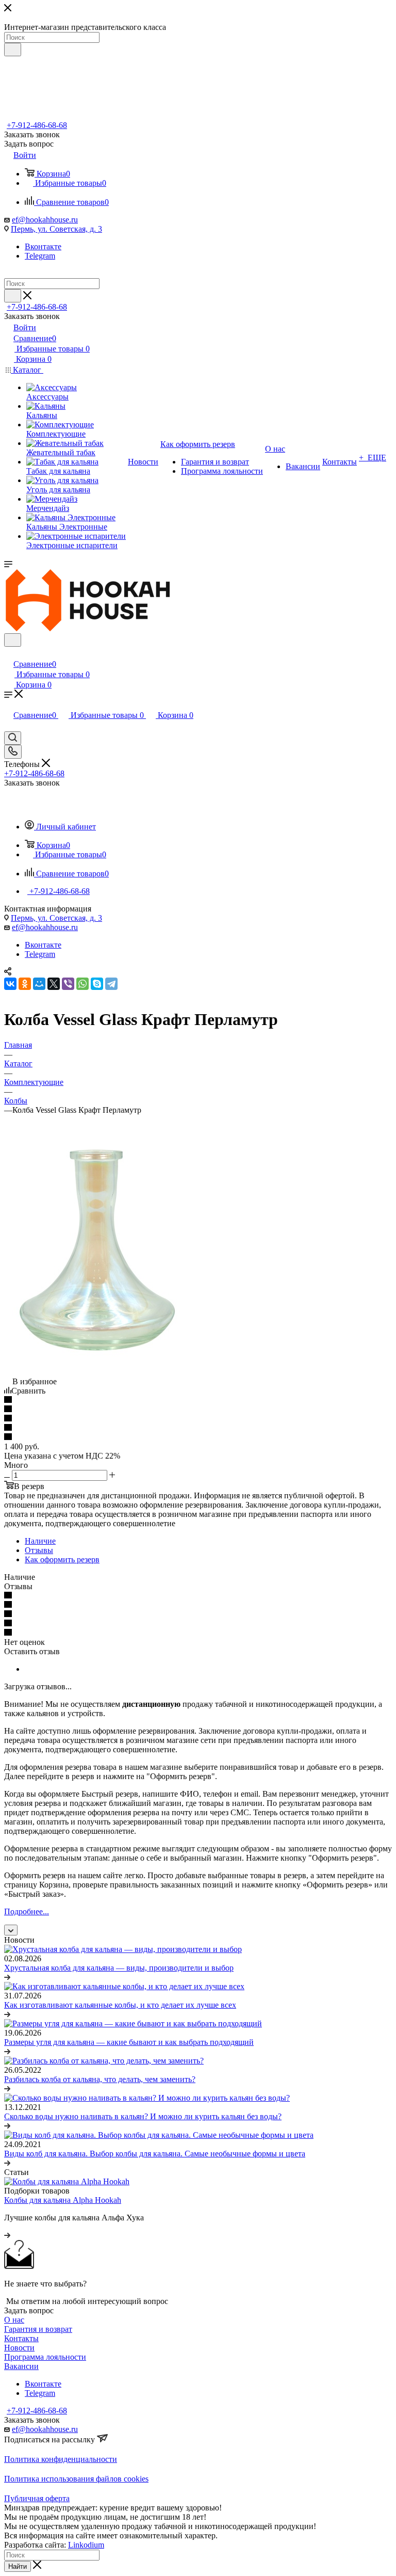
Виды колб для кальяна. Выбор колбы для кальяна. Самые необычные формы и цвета (155, 2154)
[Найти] (13, 50)
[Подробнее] (7, 1977)
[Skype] (97, 984)
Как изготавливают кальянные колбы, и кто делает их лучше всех (120, 2005)
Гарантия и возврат (38, 2329)
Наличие (40, 1541)
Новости (19, 2348)
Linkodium (86, 2545)
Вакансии (21, 2366)
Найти (18, 2566)
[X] (54, 984)
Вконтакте (43, 246)
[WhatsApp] (82, 984)
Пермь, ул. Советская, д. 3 (56, 229)
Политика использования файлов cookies (76, 2479)
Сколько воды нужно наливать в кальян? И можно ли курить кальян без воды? (143, 2116)
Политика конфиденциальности (61, 2459)
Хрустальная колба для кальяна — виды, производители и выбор (119, 1968)
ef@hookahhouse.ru (45, 220)
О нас (14, 2320)
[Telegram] (111, 984)
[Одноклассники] (25, 984)
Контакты (21, 2338)
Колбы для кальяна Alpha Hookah (63, 2200)
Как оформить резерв (62, 1559)
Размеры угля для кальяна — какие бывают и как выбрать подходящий (129, 2042)
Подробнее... (27, 1911)
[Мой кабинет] (9, 653)
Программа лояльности (45, 2357)
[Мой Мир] (39, 984)
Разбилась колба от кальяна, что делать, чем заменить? (100, 2079)
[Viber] (68, 984)
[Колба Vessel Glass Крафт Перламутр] (97, 1363)
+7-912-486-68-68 (37, 125)
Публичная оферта (37, 2498)
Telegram (40, 256)
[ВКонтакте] (10, 984)
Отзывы (39, 1550)
